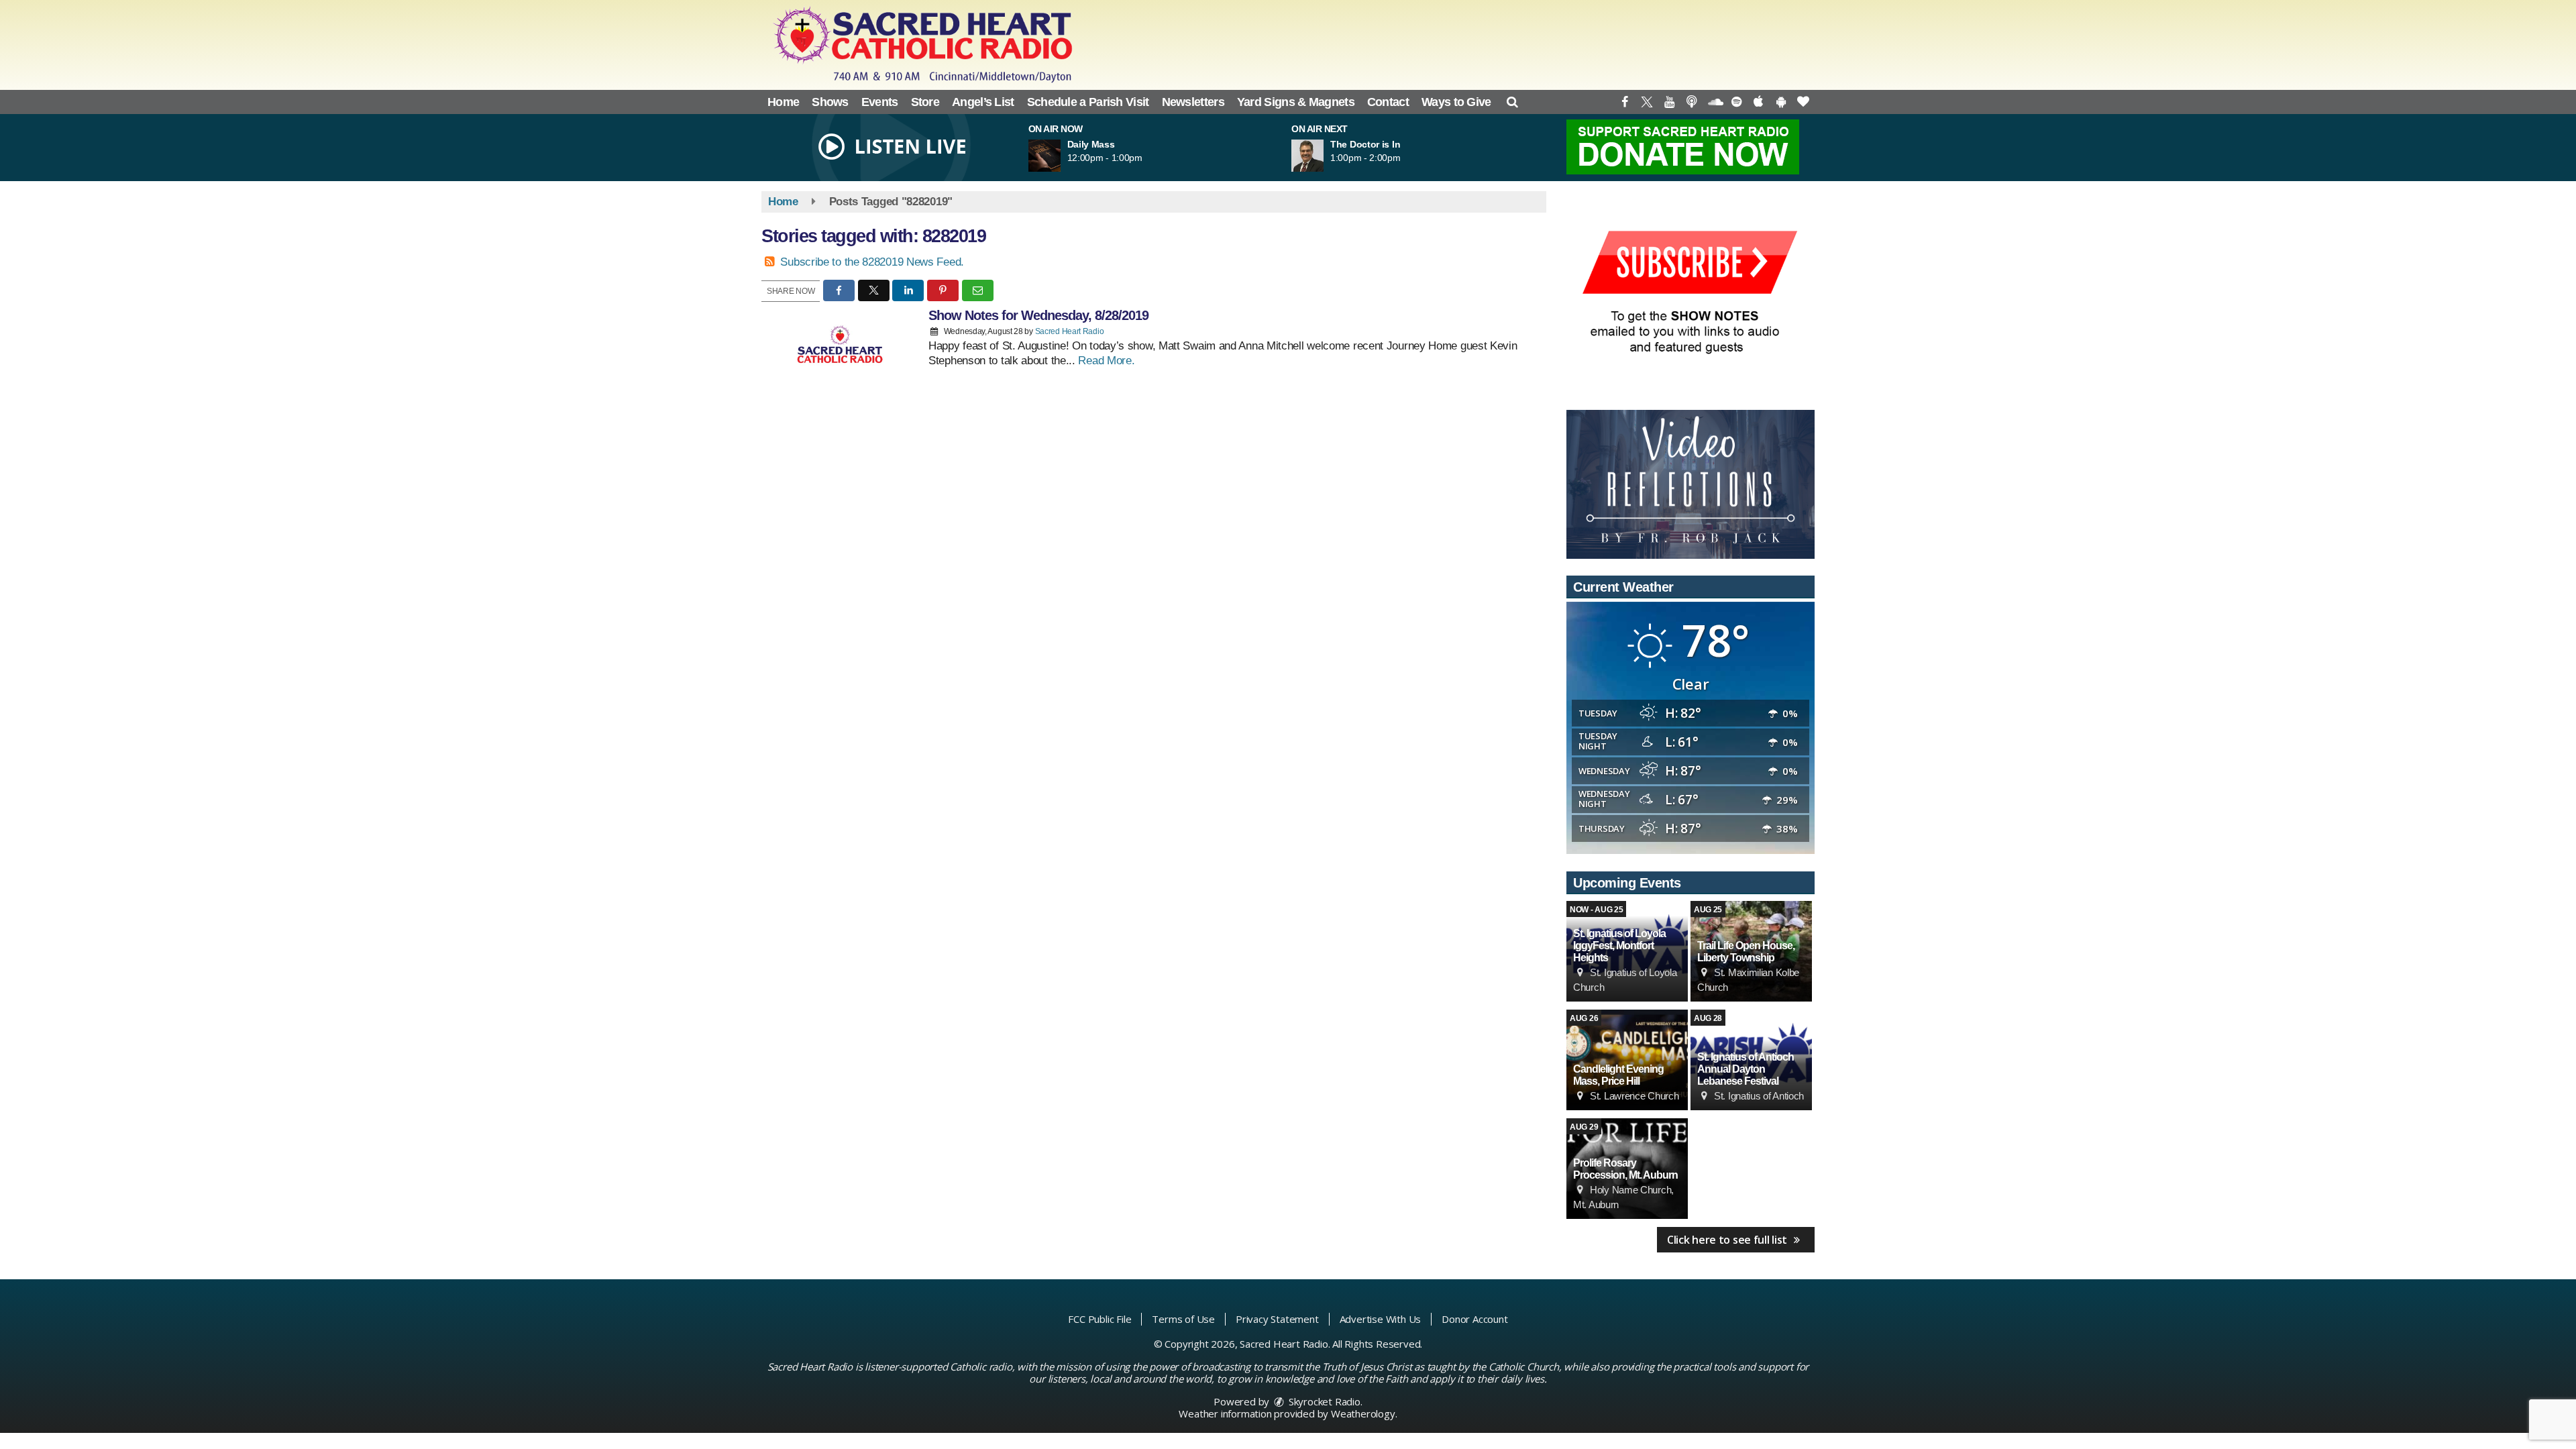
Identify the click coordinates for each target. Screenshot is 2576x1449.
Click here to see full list (1728, 1240)
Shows (830, 102)
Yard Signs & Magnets (1296, 102)
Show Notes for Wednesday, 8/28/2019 (1038, 315)
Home (783, 102)
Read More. (1106, 361)
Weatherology (1363, 1413)
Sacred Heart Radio (1070, 331)
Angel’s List (983, 102)
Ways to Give (1456, 102)
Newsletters (1193, 102)
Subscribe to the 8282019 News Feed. (872, 262)
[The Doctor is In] (1324, 156)
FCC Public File (1099, 1319)
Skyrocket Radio (1323, 1401)
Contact (1388, 102)
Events (880, 102)
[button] (1512, 102)
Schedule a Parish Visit (1088, 102)
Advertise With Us (1381, 1319)
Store (925, 102)
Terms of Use (1183, 1319)
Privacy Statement (1277, 1319)
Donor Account (1474, 1319)
